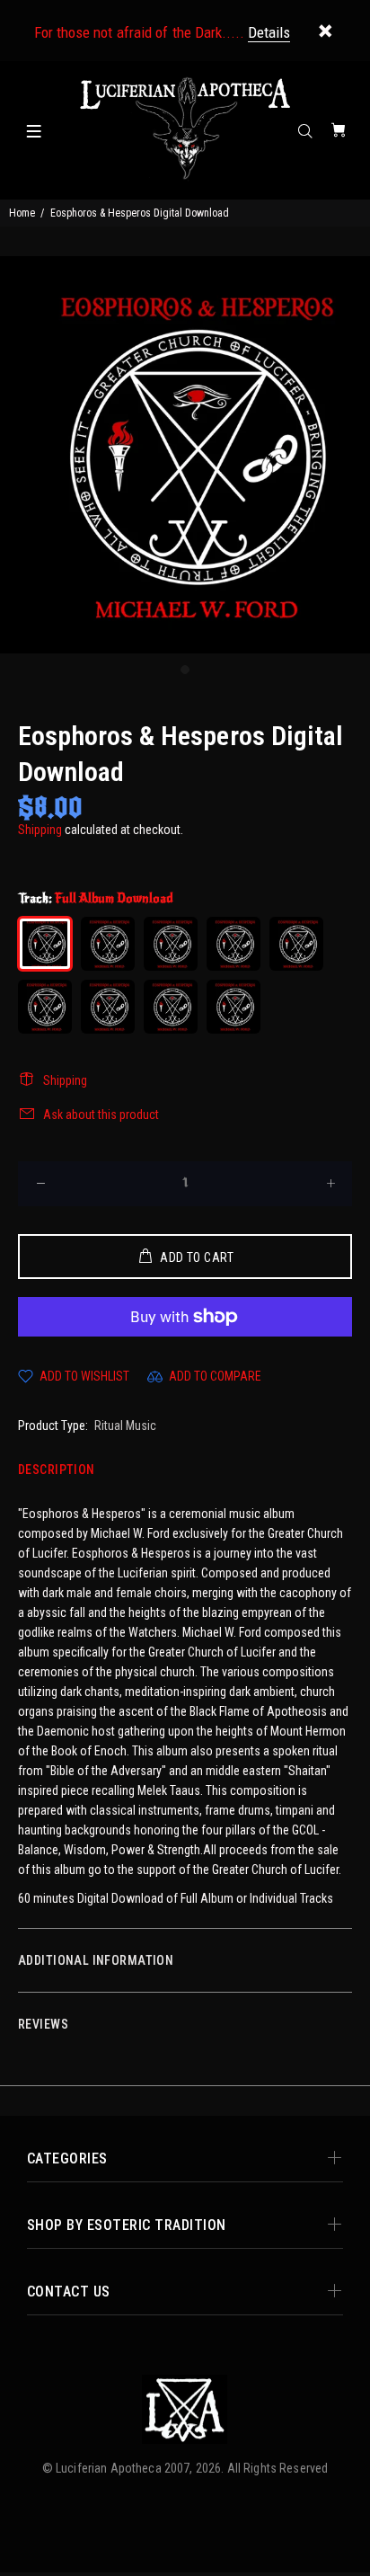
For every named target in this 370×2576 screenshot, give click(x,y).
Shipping (40, 830)
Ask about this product (101, 1115)
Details (269, 32)
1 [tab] (185, 670)
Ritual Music (125, 1426)
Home (22, 213)
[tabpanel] (185, 455)
